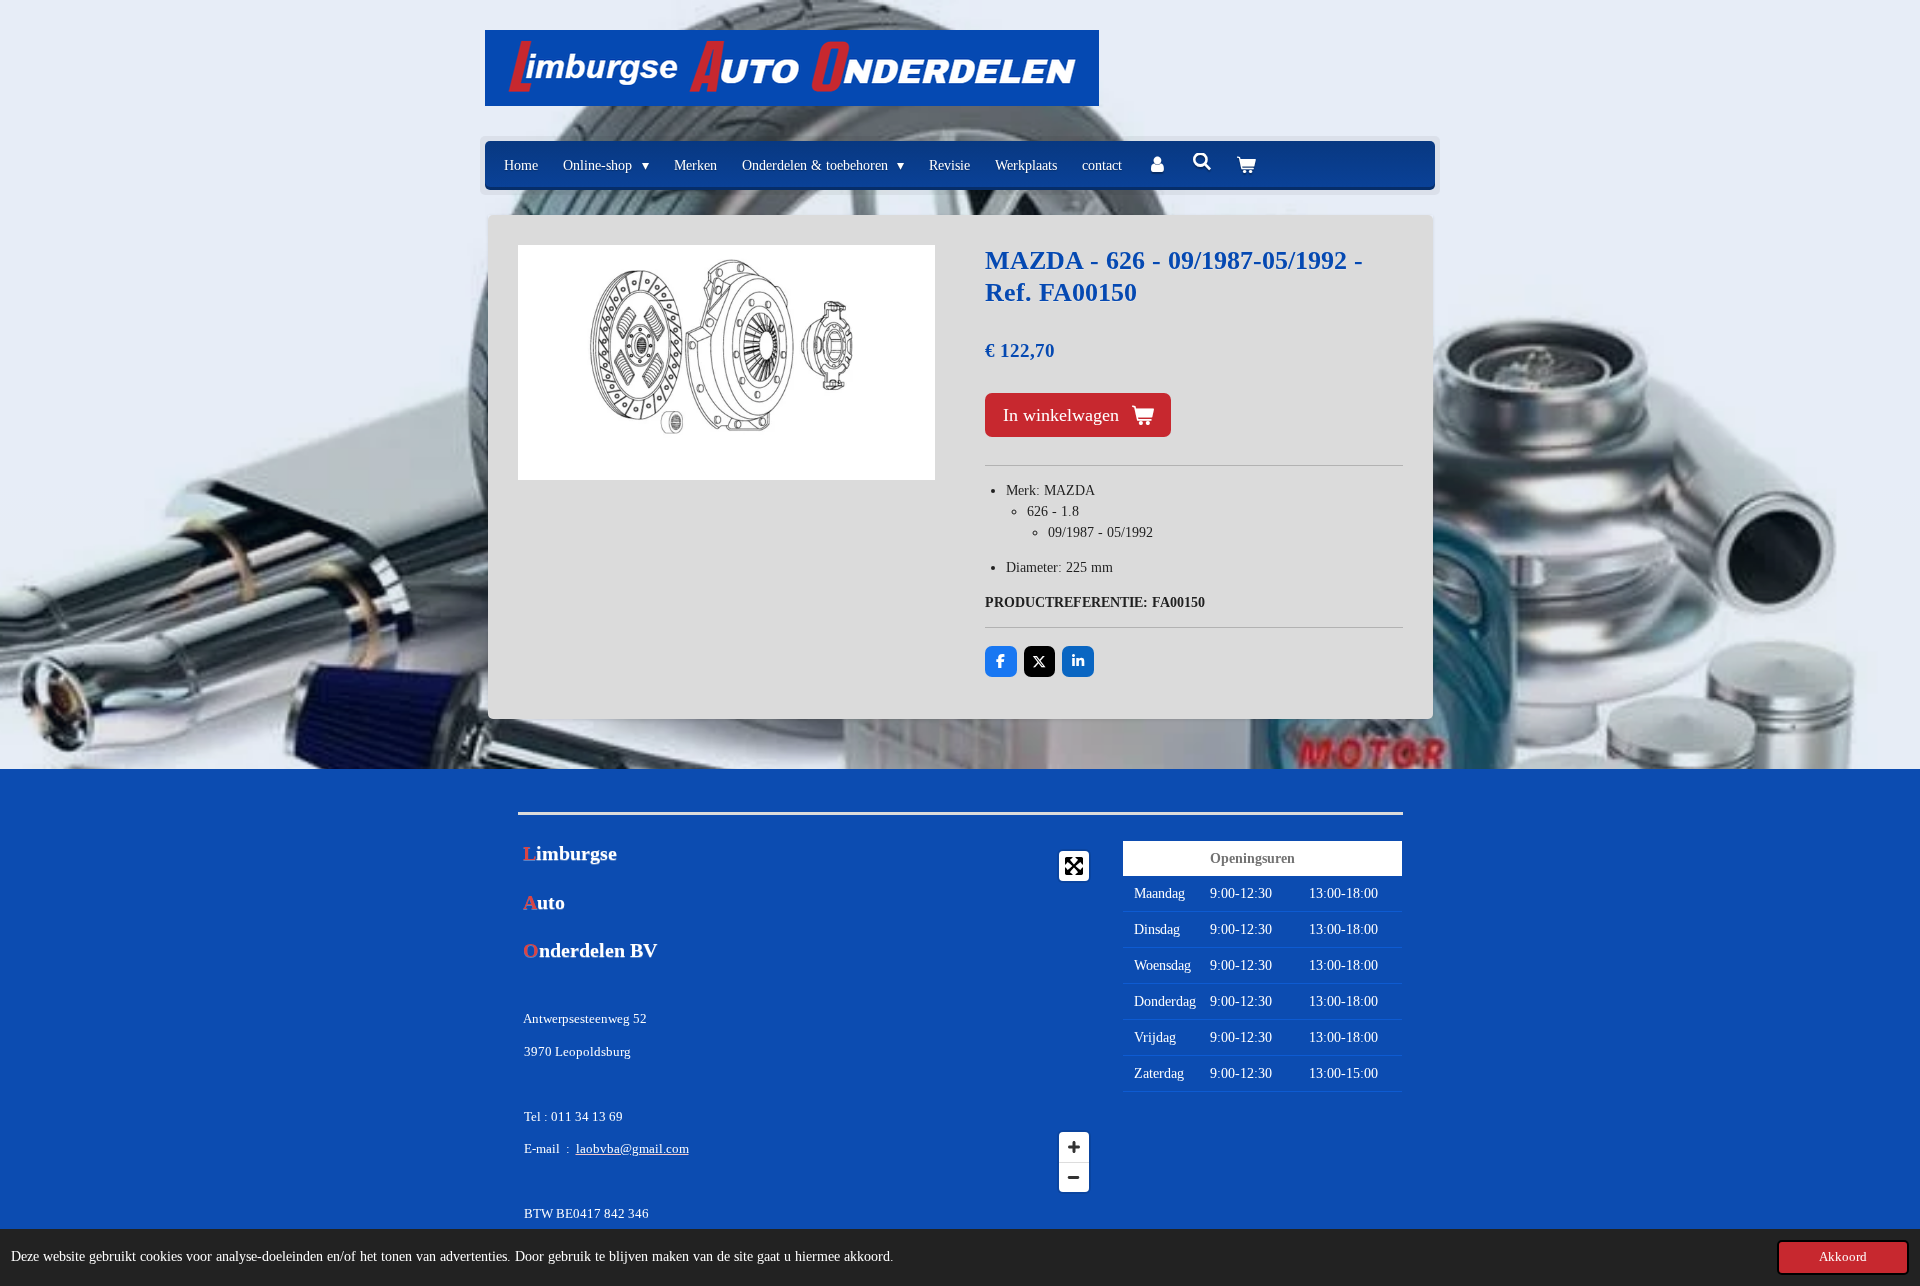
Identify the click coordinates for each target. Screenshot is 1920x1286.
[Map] (959, 1021)
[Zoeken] (1202, 163)
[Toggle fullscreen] (1074, 866)
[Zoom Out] (1074, 1177)
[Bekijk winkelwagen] (1246, 165)
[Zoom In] (1074, 1147)
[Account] (1157, 165)
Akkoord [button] (1843, 1257)
